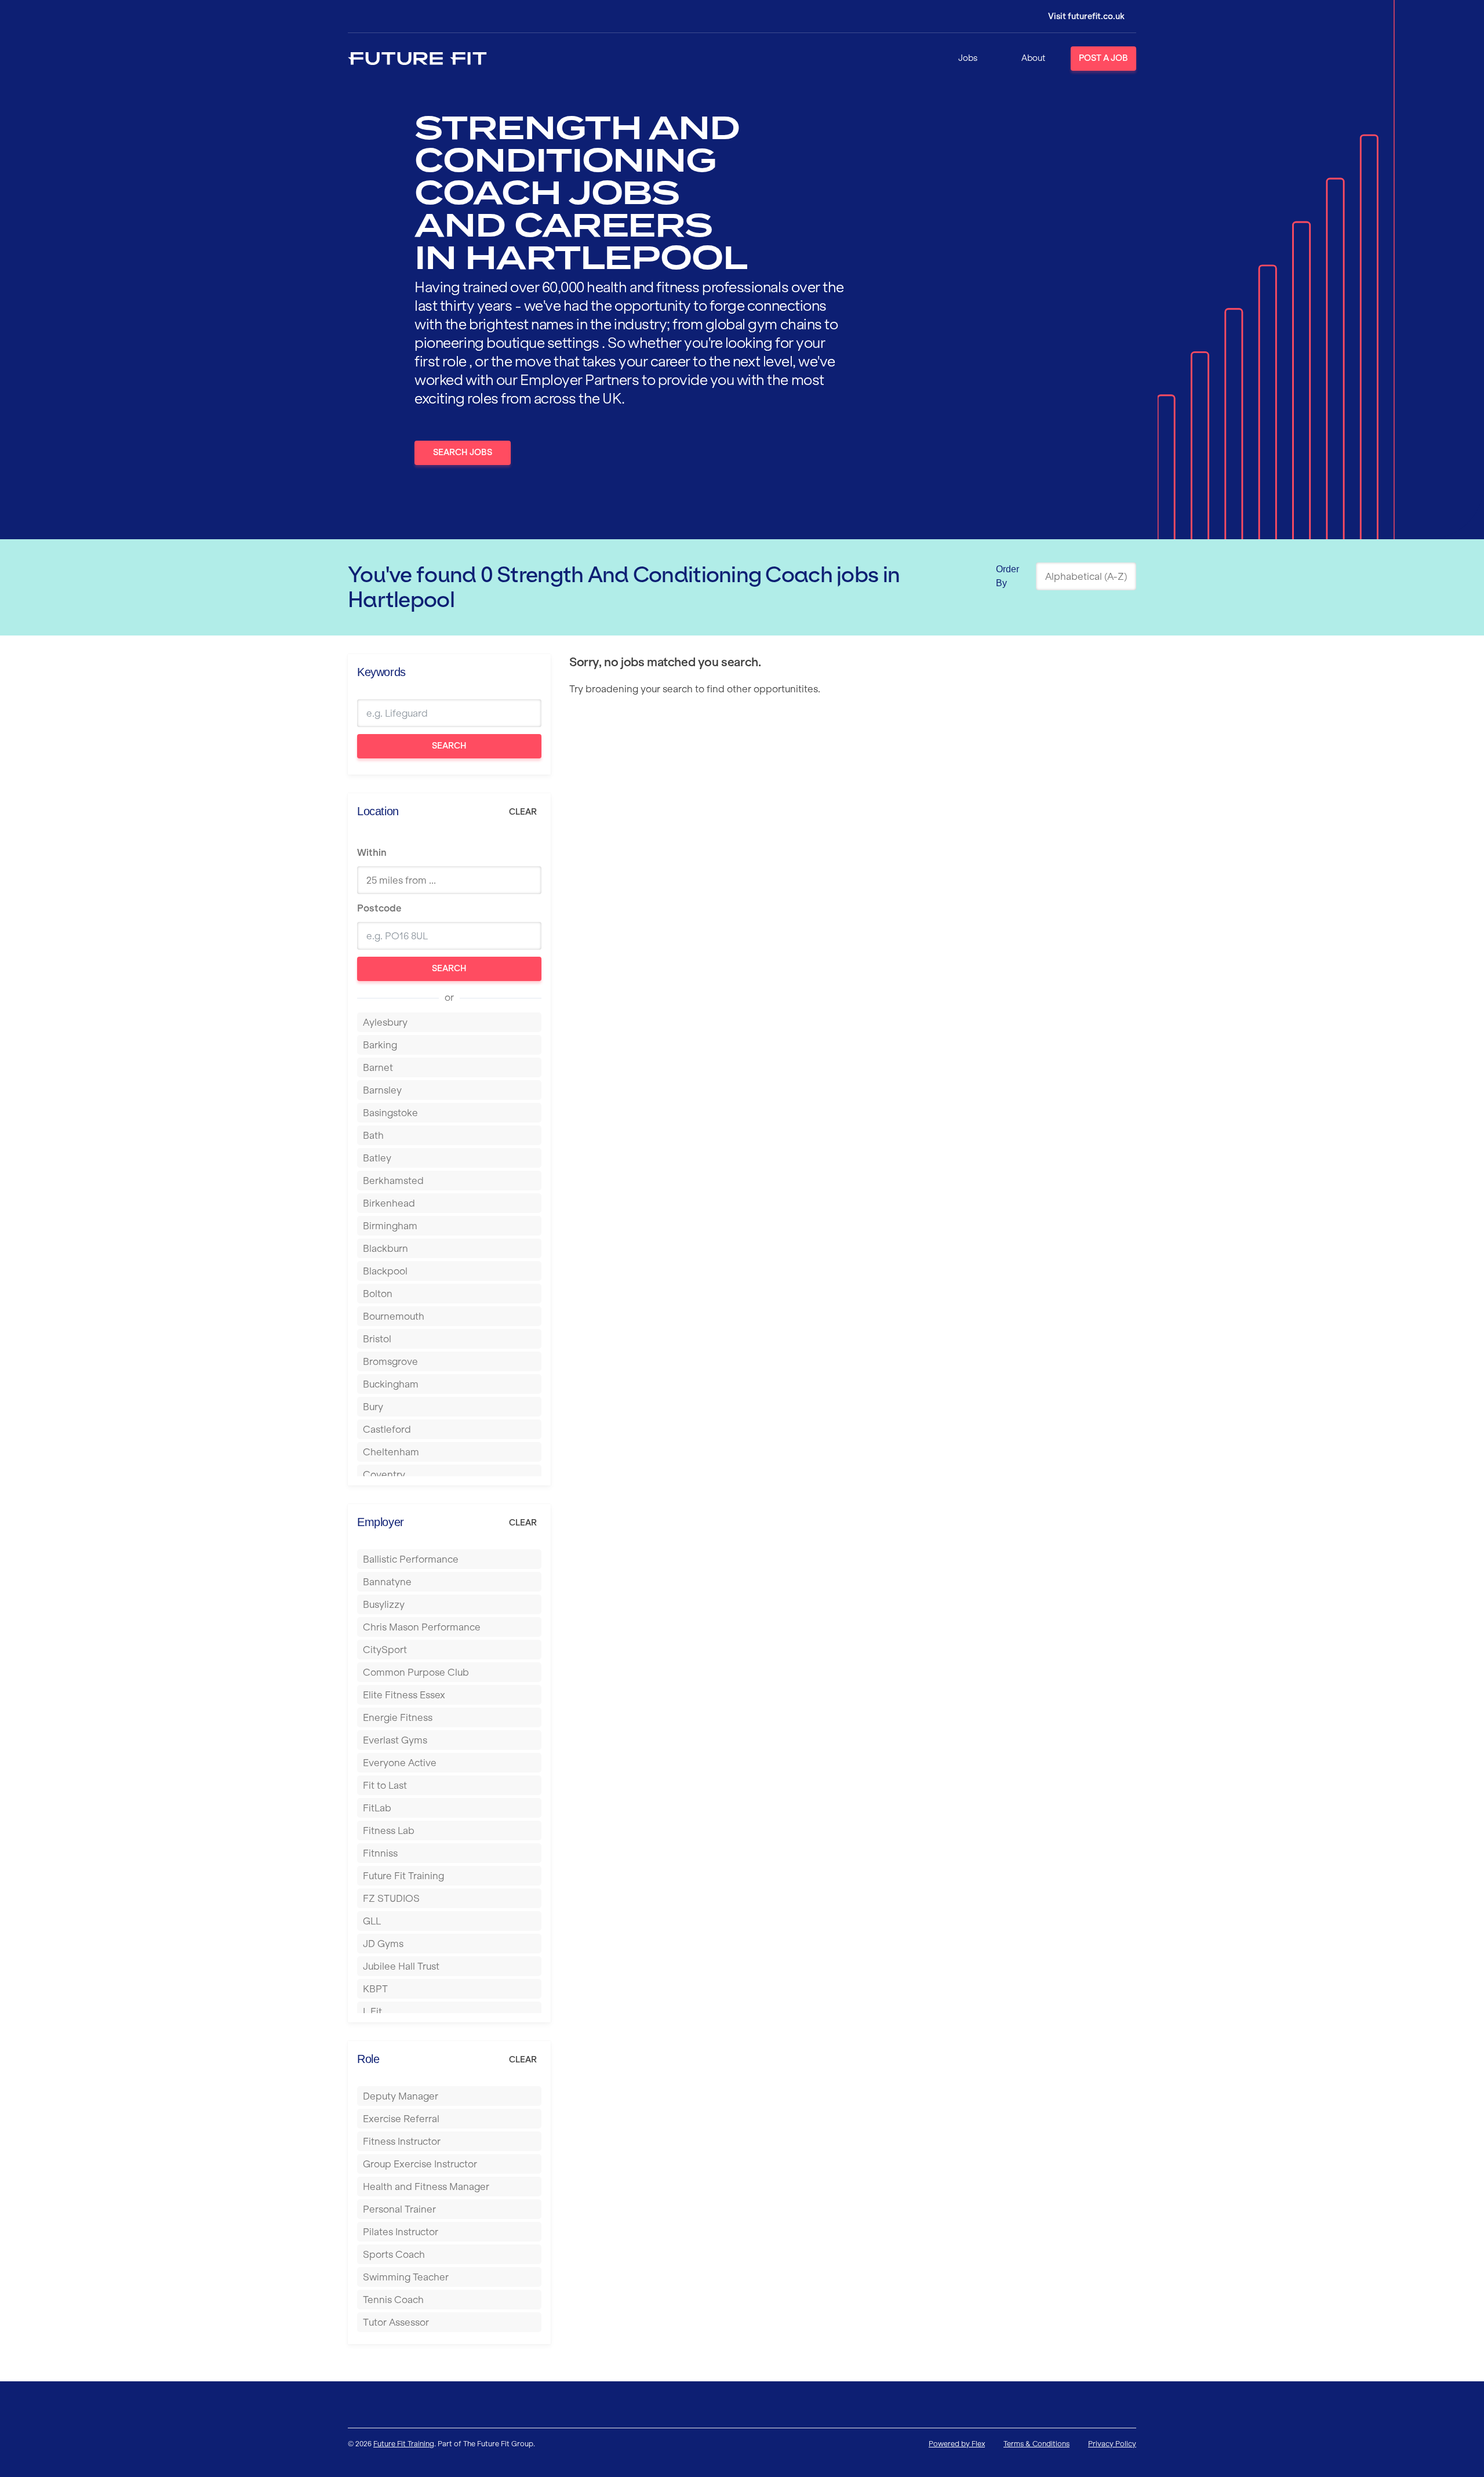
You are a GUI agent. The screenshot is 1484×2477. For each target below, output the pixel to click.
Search (449, 746)
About (1033, 58)
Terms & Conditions (1036, 2444)
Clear (523, 812)
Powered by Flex (957, 2444)
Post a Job (1103, 58)
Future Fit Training (404, 2444)
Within (372, 852)
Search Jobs (463, 452)
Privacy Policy (1112, 2444)
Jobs (968, 58)
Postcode (379, 908)
